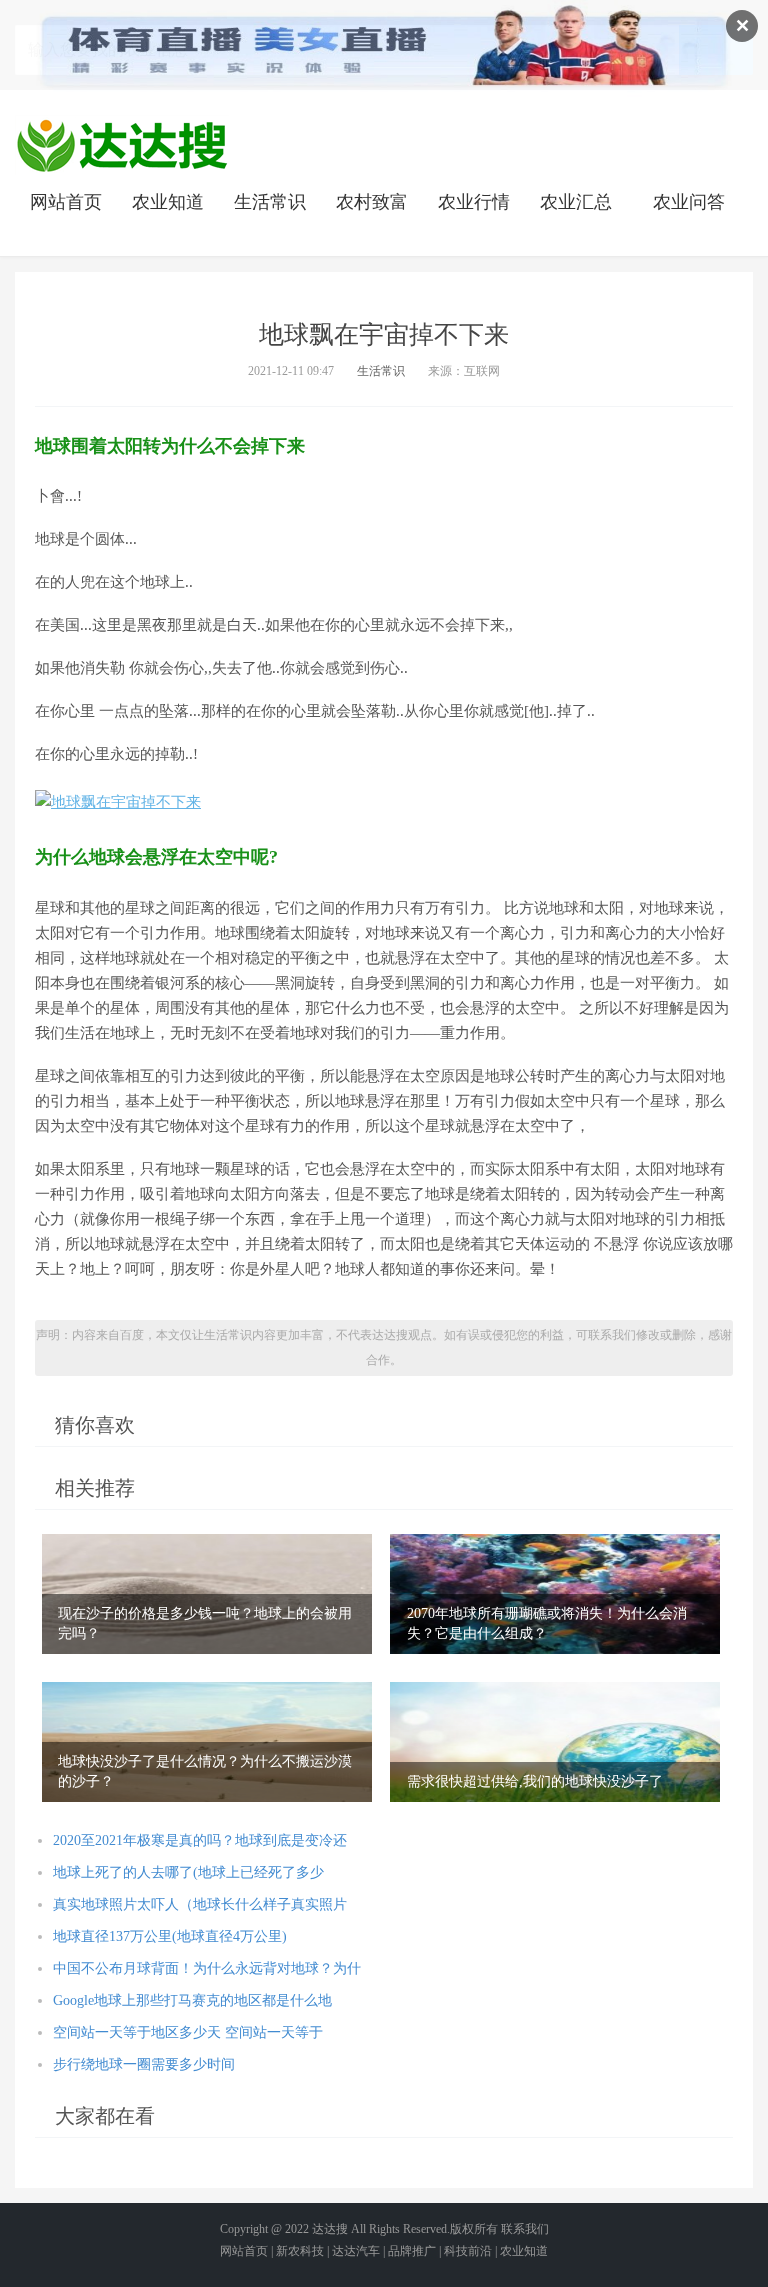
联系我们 (525, 2229)
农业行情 (474, 202)
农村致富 (372, 202)
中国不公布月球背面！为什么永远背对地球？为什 (207, 1968)
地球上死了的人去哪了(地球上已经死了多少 (188, 1872)
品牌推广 (412, 2251)
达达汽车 (356, 2251)
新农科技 (300, 2251)
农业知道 (168, 202)
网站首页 (66, 202)
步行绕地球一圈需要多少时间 (144, 2064)
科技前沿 (468, 2251)
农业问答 (689, 202)
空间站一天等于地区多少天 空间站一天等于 (188, 2032)
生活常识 (270, 202)
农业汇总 (576, 202)
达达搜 (330, 2229)
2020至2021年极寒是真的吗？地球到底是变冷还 (200, 1840)
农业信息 (122, 145)
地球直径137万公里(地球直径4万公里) (170, 1936)
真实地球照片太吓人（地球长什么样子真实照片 (200, 1904)
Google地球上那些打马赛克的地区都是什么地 (192, 2000)
